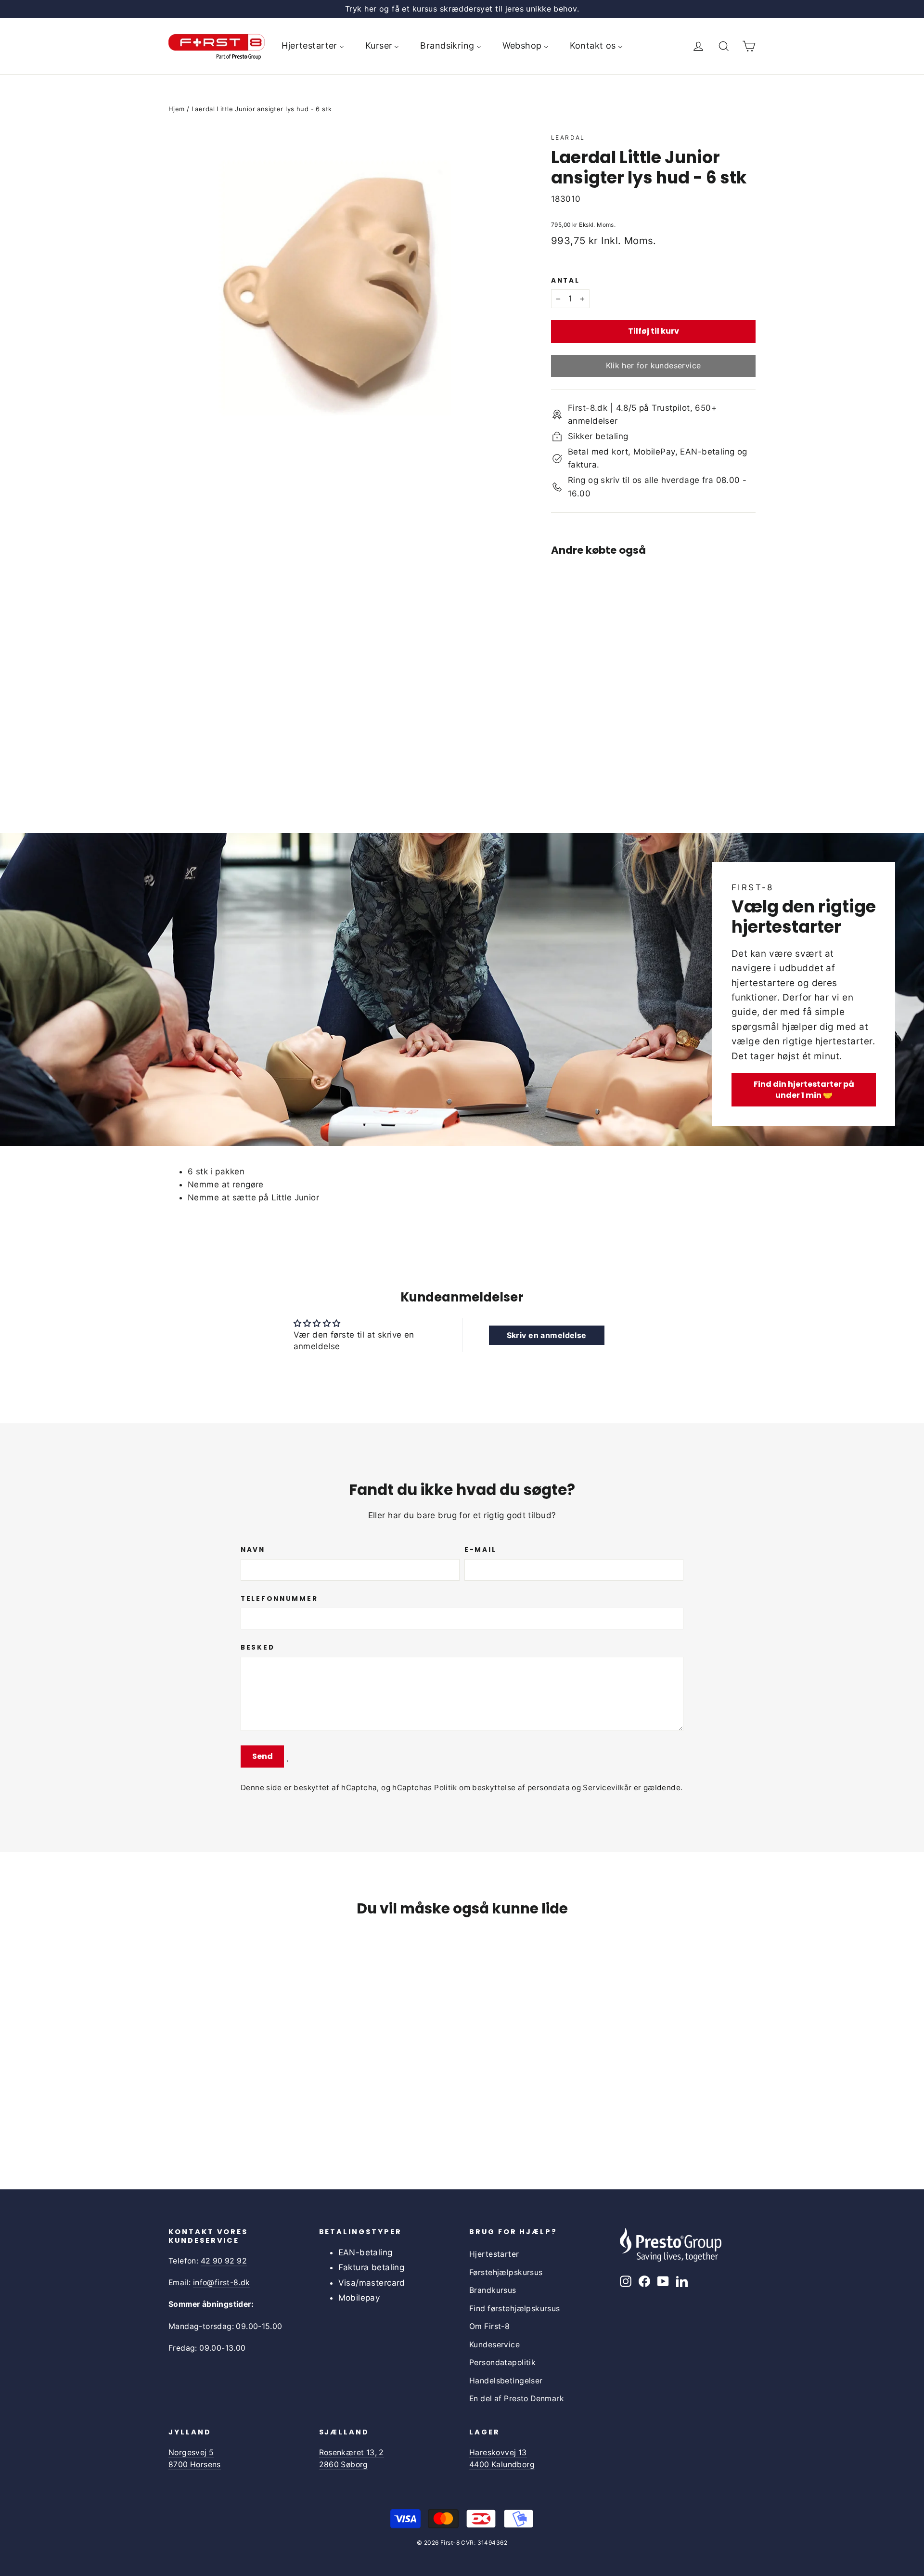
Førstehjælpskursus (506, 2272)
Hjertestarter (494, 2254)
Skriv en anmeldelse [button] (547, 1335)
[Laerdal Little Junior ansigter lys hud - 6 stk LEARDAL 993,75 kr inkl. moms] (577, 663)
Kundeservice (494, 2345)
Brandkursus (493, 2290)
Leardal (568, 137)
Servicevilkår (607, 1788)
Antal (565, 281)
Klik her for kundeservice (654, 365)
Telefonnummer (279, 1599)
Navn (253, 1550)
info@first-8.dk (222, 2283)
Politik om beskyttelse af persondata (502, 1788)
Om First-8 (489, 2326)
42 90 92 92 (224, 2261)
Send (263, 1756)
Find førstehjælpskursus (515, 2309)
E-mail (480, 1550)
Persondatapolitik (502, 2362)
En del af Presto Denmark (517, 2399)
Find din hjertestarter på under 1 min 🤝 (804, 1090)
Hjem (177, 109)
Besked (257, 1648)
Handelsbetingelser (506, 2381)
